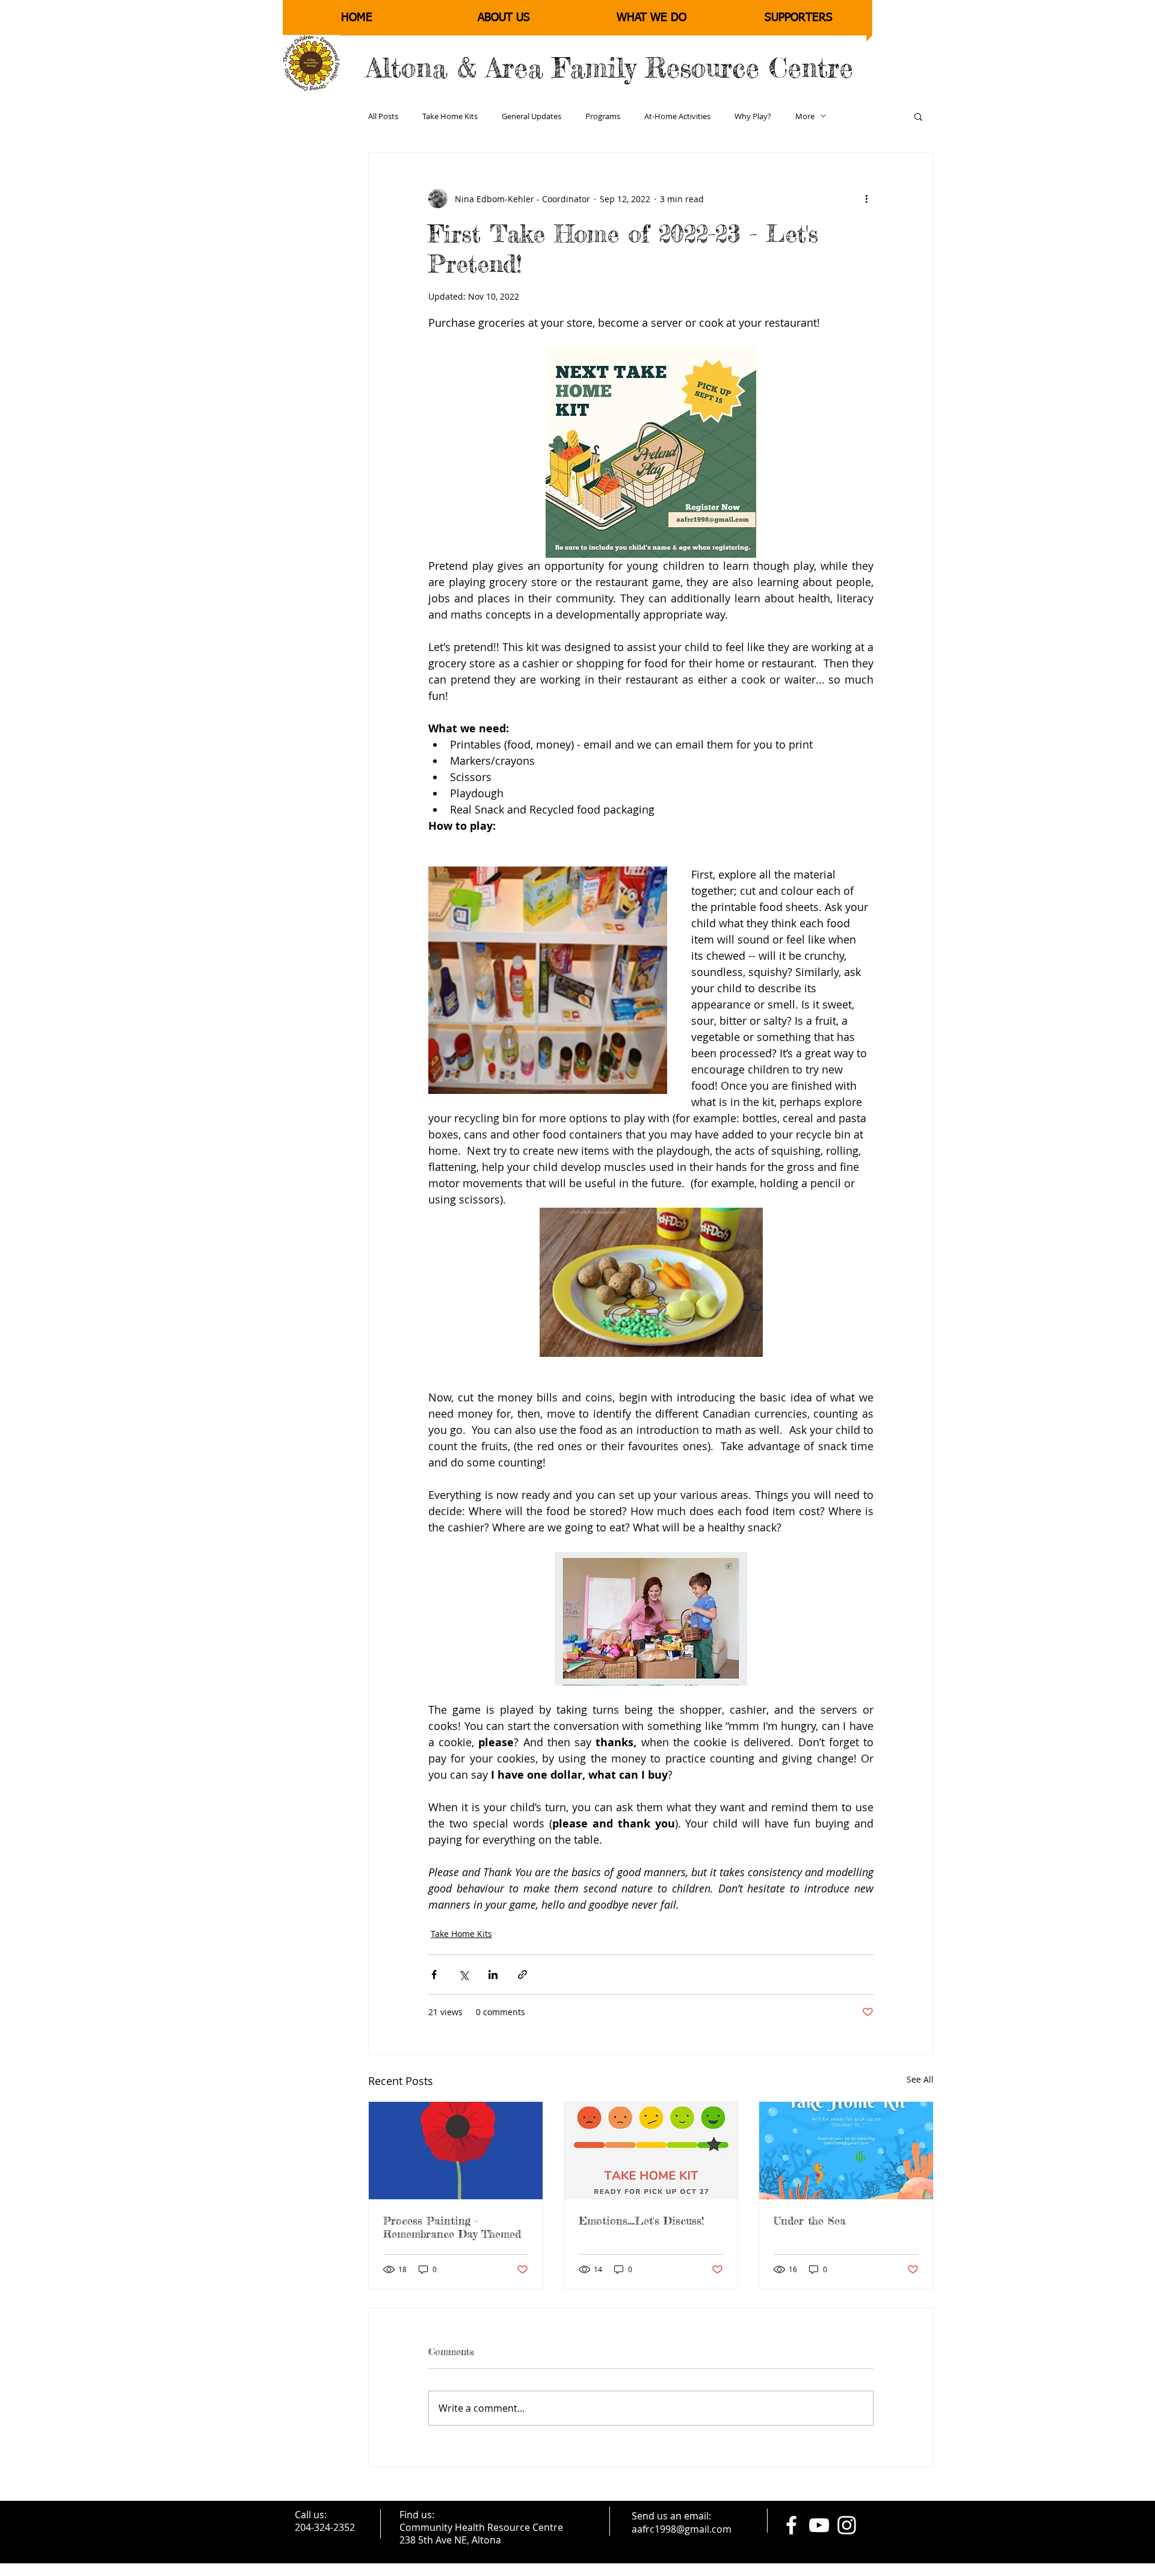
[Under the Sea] (846, 2151)
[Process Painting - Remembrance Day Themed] (456, 2151)
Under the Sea (810, 2220)
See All (920, 2079)
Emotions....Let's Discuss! (641, 2220)
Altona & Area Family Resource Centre (610, 68)
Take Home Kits (450, 116)
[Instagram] (847, 2525)
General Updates (531, 116)
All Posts (383, 116)
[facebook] (791, 2525)
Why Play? (753, 116)
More (805, 116)
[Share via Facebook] (434, 1975)
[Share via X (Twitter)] (464, 1975)
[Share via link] (522, 1975)
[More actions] (866, 199)
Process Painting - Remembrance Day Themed (452, 2227)
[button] (918, 116)
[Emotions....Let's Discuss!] (651, 2151)
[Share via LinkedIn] (493, 1975)
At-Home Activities (677, 116)
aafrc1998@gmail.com (682, 2529)
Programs (603, 116)
